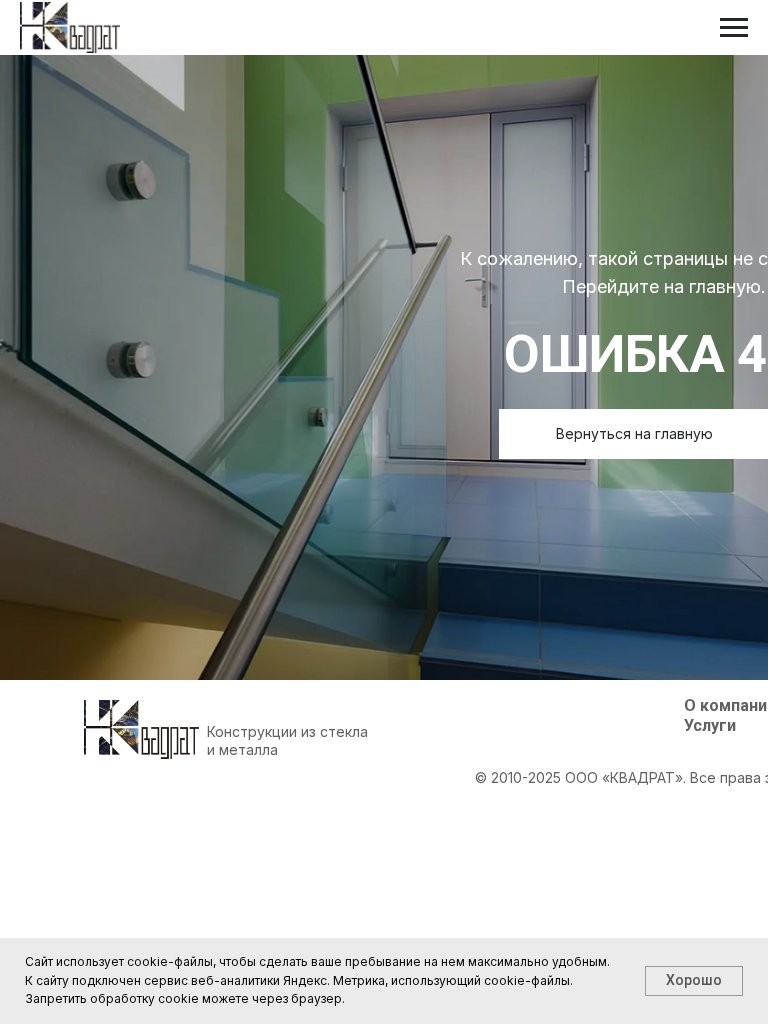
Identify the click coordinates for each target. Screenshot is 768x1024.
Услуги (710, 725)
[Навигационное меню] (734, 28)
